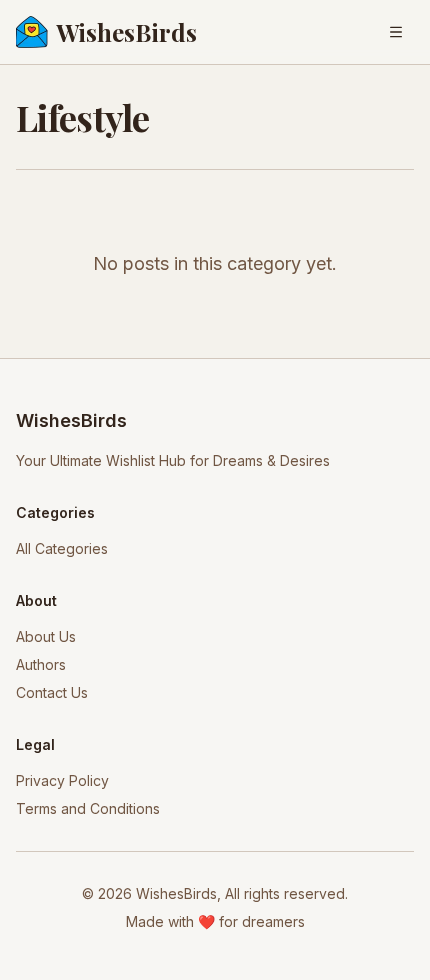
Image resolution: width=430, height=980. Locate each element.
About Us (46, 636)
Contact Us (52, 692)
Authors (41, 664)
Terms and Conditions (88, 808)
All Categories (62, 548)
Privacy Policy (62, 780)
